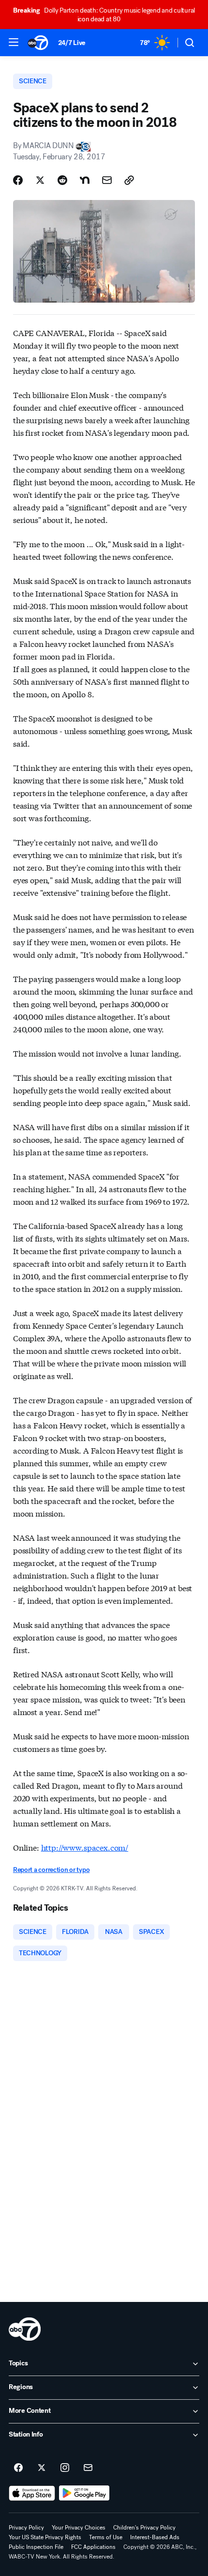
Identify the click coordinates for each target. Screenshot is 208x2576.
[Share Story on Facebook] (18, 180)
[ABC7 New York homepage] (38, 43)
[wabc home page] (25, 2329)
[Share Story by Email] (107, 180)
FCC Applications (93, 2547)
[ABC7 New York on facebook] (18, 2468)
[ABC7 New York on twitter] (42, 2468)
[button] (14, 42)
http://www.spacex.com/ (85, 1847)
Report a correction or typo (51, 1870)
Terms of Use (106, 2537)
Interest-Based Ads (155, 2537)
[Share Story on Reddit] (62, 180)
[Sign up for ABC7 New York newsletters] (88, 2468)
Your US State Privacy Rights (45, 2537)
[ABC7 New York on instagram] (65, 2468)
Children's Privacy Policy (144, 2528)
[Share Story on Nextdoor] (85, 180)
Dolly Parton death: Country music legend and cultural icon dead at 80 (104, 15)
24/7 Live (72, 43)
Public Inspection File (36, 2547)
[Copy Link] (129, 180)
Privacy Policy (26, 2528)
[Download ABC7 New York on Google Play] (84, 2493)
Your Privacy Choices (79, 2528)
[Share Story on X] (40, 180)
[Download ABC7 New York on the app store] (32, 2493)
